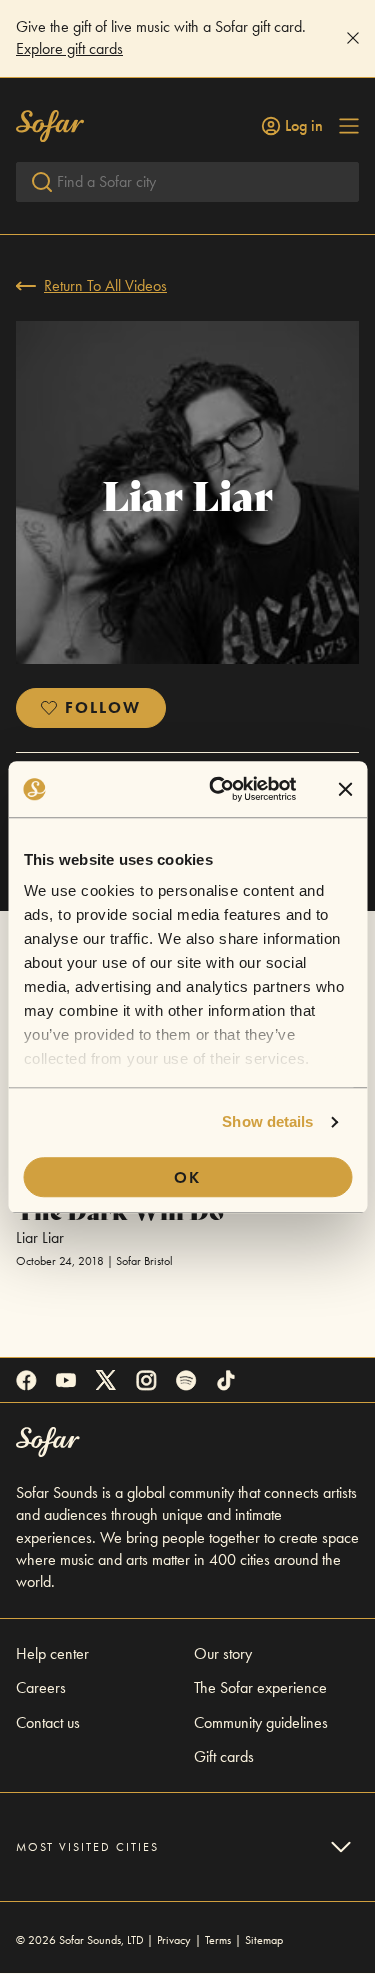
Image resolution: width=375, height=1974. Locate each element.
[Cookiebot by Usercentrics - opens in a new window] (219, 789)
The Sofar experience (260, 1687)
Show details (267, 1121)
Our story (223, 1653)
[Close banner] (345, 789)
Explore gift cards (69, 48)
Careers (41, 1687)
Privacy (174, 1940)
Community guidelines (261, 1722)
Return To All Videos (105, 285)
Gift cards (224, 1756)
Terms (218, 1940)
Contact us (48, 1722)
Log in (304, 126)
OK (187, 1177)
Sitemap (264, 1940)
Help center (52, 1653)
